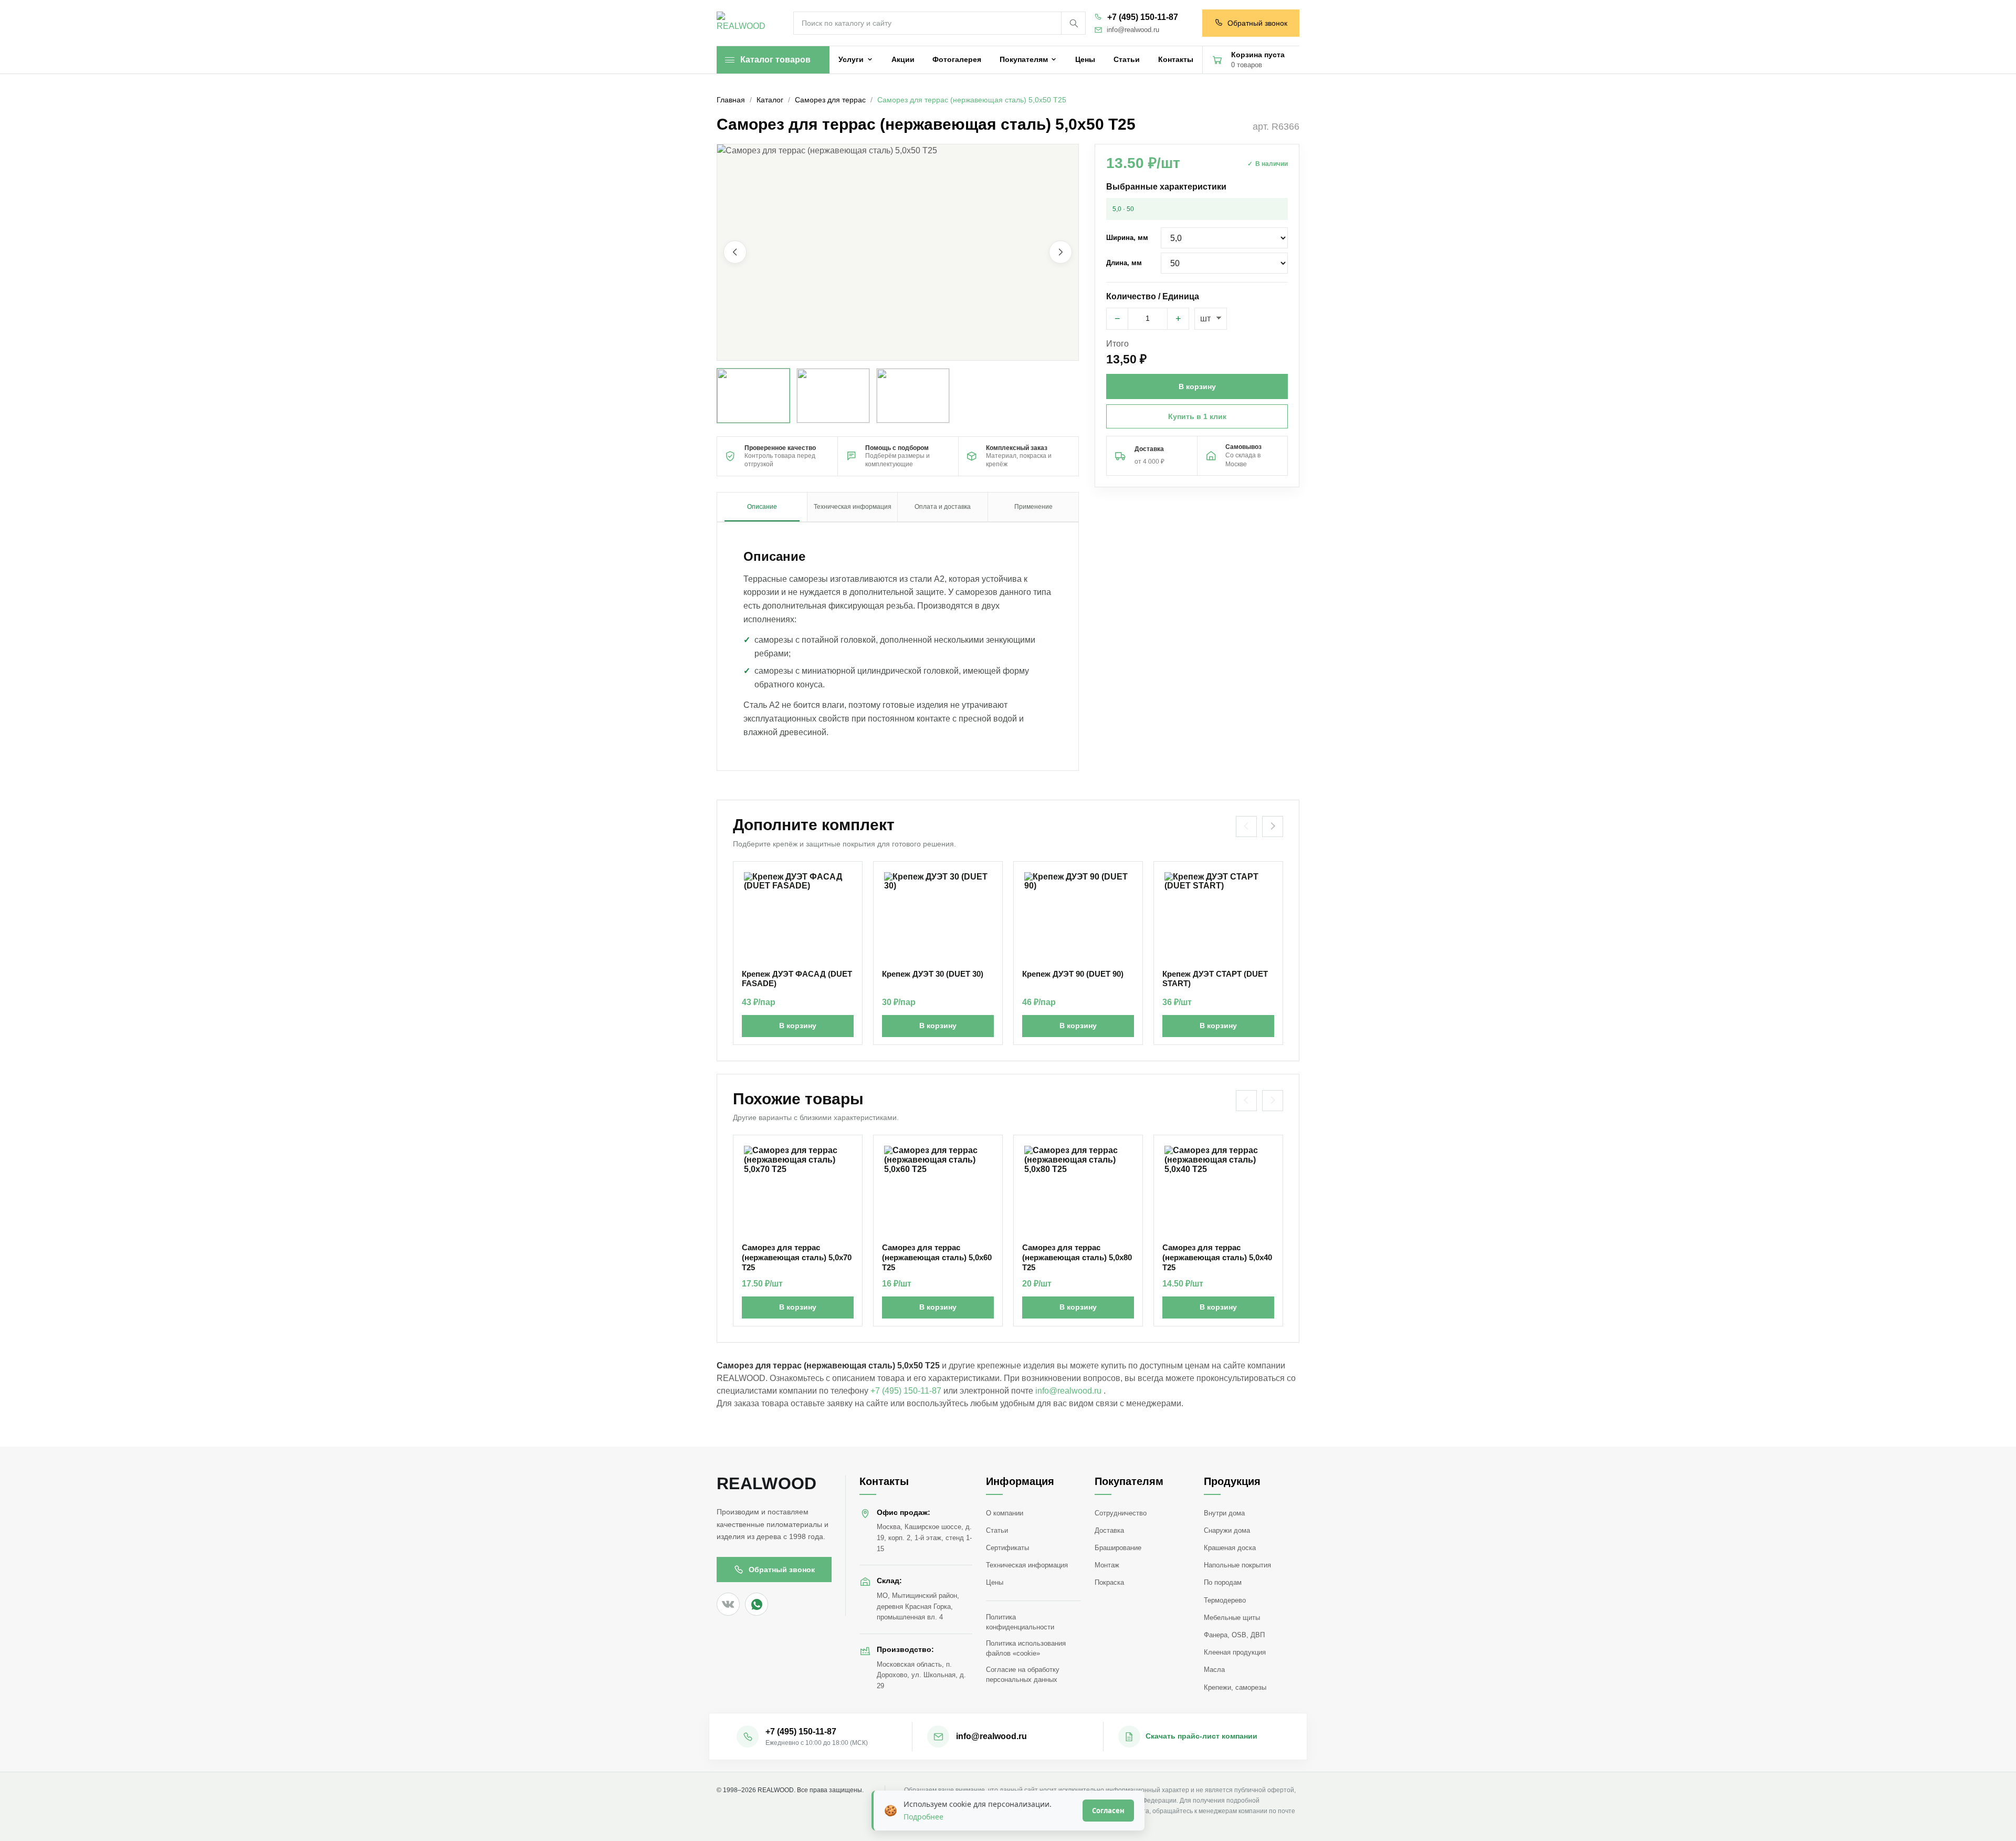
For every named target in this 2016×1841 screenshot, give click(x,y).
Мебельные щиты (1232, 1618)
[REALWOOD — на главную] (743, 23)
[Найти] (1073, 23)
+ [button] (1178, 319)
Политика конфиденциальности (1020, 1622)
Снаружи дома (1227, 1530)
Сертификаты (1007, 1548)
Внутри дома (1224, 1513)
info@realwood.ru (1133, 30)
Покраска (1109, 1582)
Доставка (1109, 1530)
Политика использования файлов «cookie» (1026, 1648)
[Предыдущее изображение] (735, 253)
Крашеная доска (1230, 1548)
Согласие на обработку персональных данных (1023, 1675)
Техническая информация (1027, 1565)
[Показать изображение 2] (833, 396)
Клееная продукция (1235, 1652)
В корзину (798, 1026)
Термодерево (1225, 1600)
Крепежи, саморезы (1235, 1687)
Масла (1214, 1670)
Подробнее (923, 1817)
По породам (1223, 1582)
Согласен (1108, 1811)
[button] (898, 252)
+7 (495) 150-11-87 (1143, 17)
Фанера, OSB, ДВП (1234, 1635)
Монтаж (1107, 1565)
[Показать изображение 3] (913, 396)
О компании (1005, 1513)
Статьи (997, 1530)
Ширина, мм (1127, 238)
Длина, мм (1124, 263)
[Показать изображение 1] (753, 396)
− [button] (1117, 319)
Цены (995, 1582)
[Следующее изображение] (1060, 253)
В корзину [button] (1197, 386)
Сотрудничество (1121, 1513)
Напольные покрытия (1237, 1565)
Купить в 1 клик (1197, 416)
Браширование (1118, 1548)
